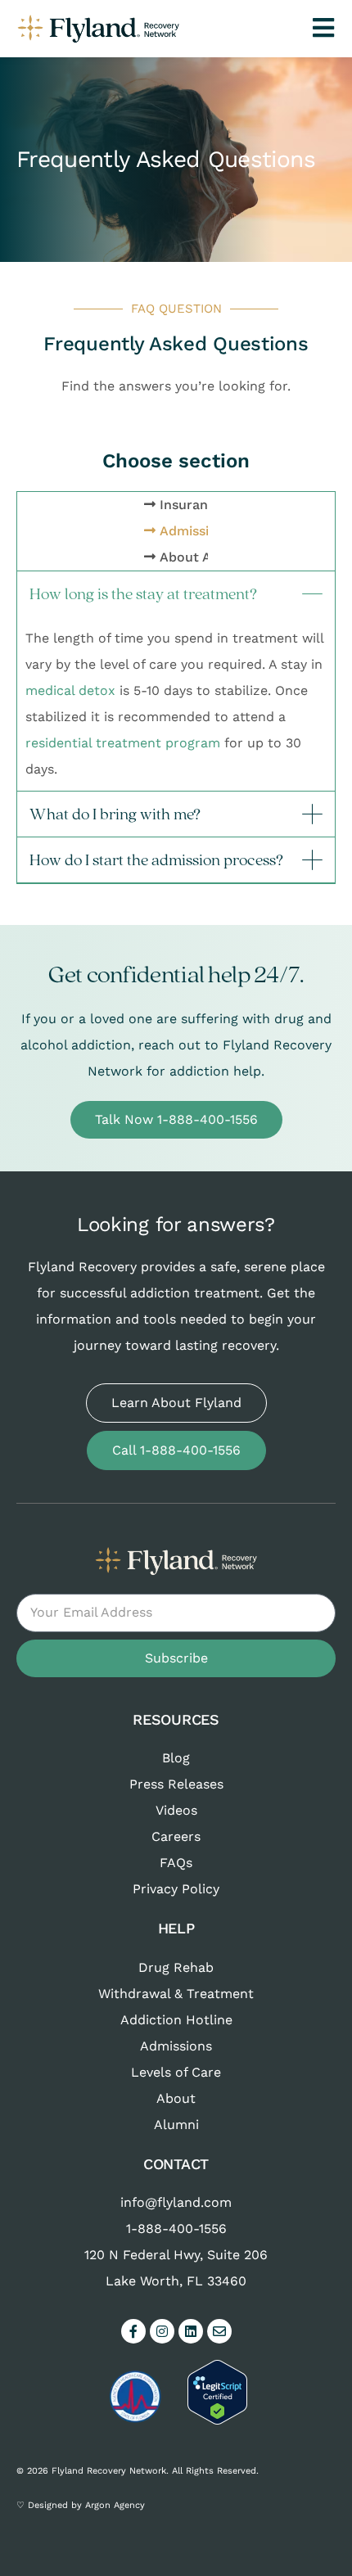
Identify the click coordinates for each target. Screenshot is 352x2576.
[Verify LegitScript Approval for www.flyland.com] (217, 2420)
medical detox (70, 690)
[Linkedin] (191, 2331)
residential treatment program (123, 743)
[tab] (187, 505)
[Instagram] (162, 2331)
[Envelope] (219, 2331)
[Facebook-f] (133, 2331)
